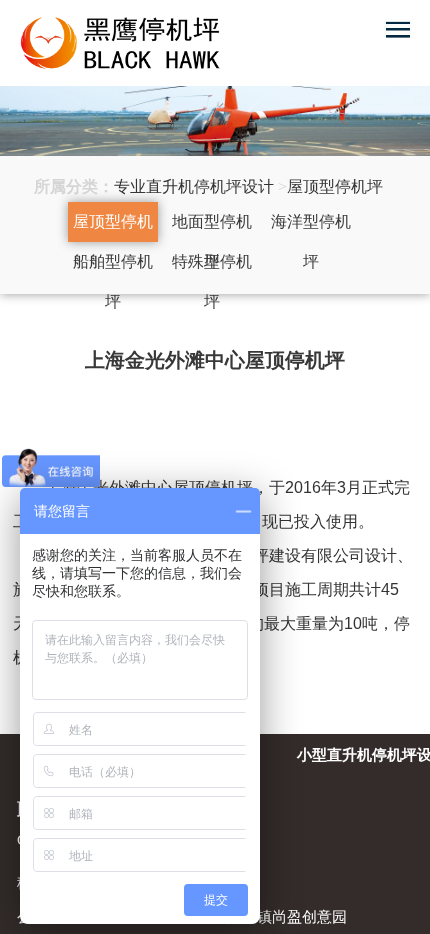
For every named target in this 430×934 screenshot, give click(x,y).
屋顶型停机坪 (113, 227)
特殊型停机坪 (212, 267)
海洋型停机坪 (311, 227)
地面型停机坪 (212, 227)
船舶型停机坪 (113, 267)
